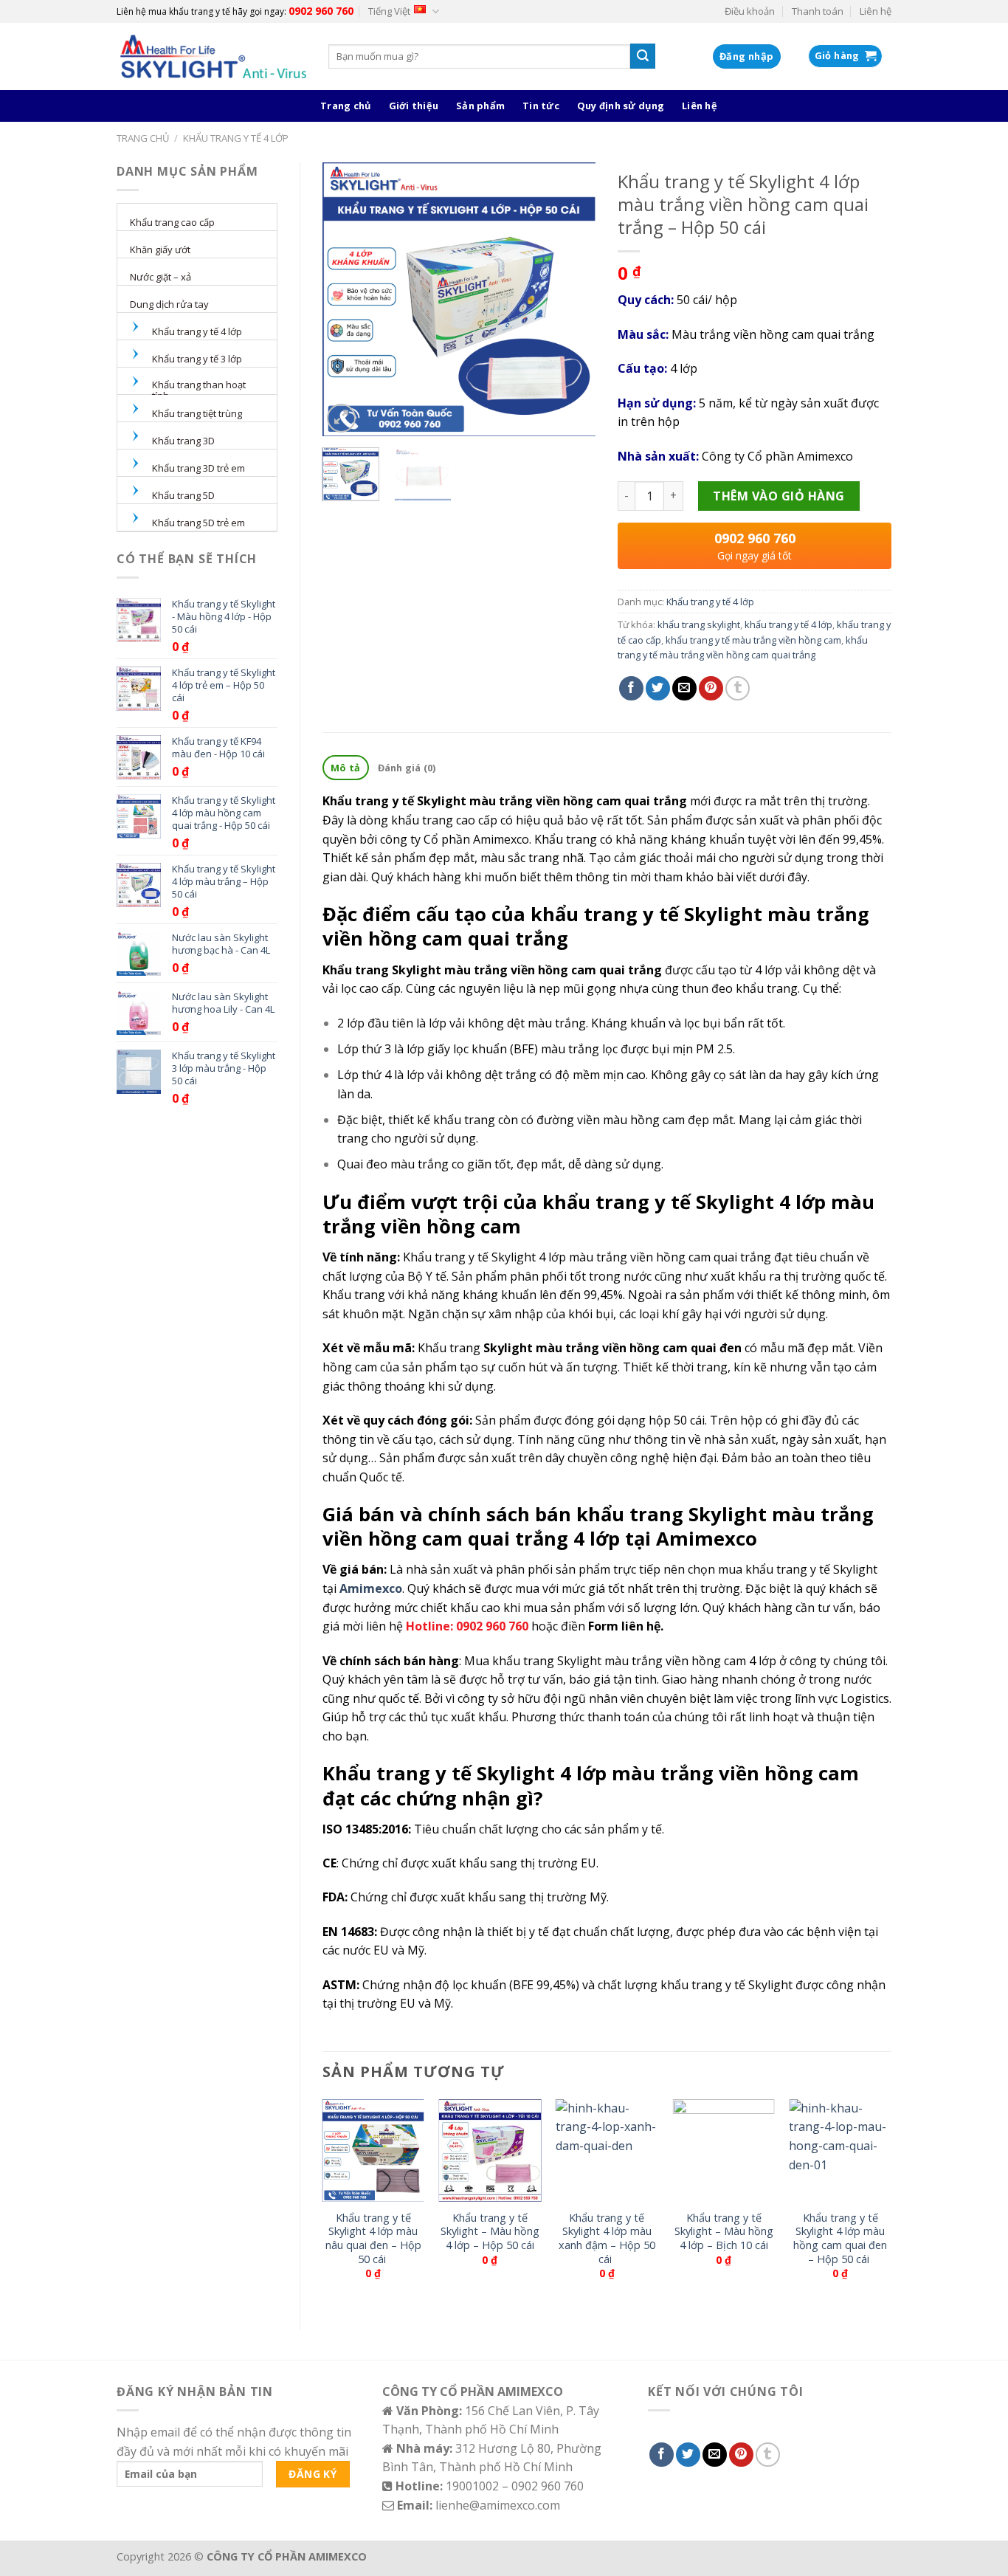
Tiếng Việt (389, 11)
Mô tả (345, 768)
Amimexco (369, 1588)
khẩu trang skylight (699, 624)
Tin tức (541, 106)
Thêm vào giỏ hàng (779, 496)
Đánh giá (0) (407, 768)
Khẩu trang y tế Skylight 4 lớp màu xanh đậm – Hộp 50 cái (607, 2239)
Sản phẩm (480, 106)
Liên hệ (876, 11)
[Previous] (346, 299)
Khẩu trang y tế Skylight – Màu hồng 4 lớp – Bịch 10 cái (724, 2232)
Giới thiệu (414, 106)
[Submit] (643, 56)
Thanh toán (818, 11)
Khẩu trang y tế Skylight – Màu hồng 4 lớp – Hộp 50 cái (490, 2232)
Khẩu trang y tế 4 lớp (236, 138)
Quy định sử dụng (621, 106)
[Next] (572, 299)
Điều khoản (750, 11)
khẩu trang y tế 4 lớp (788, 624)
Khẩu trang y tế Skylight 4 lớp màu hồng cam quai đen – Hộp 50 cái (840, 2239)
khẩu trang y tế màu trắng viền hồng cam (753, 640)
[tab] (346, 768)
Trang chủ (345, 106)
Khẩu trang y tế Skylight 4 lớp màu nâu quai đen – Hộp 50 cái (373, 2239)
